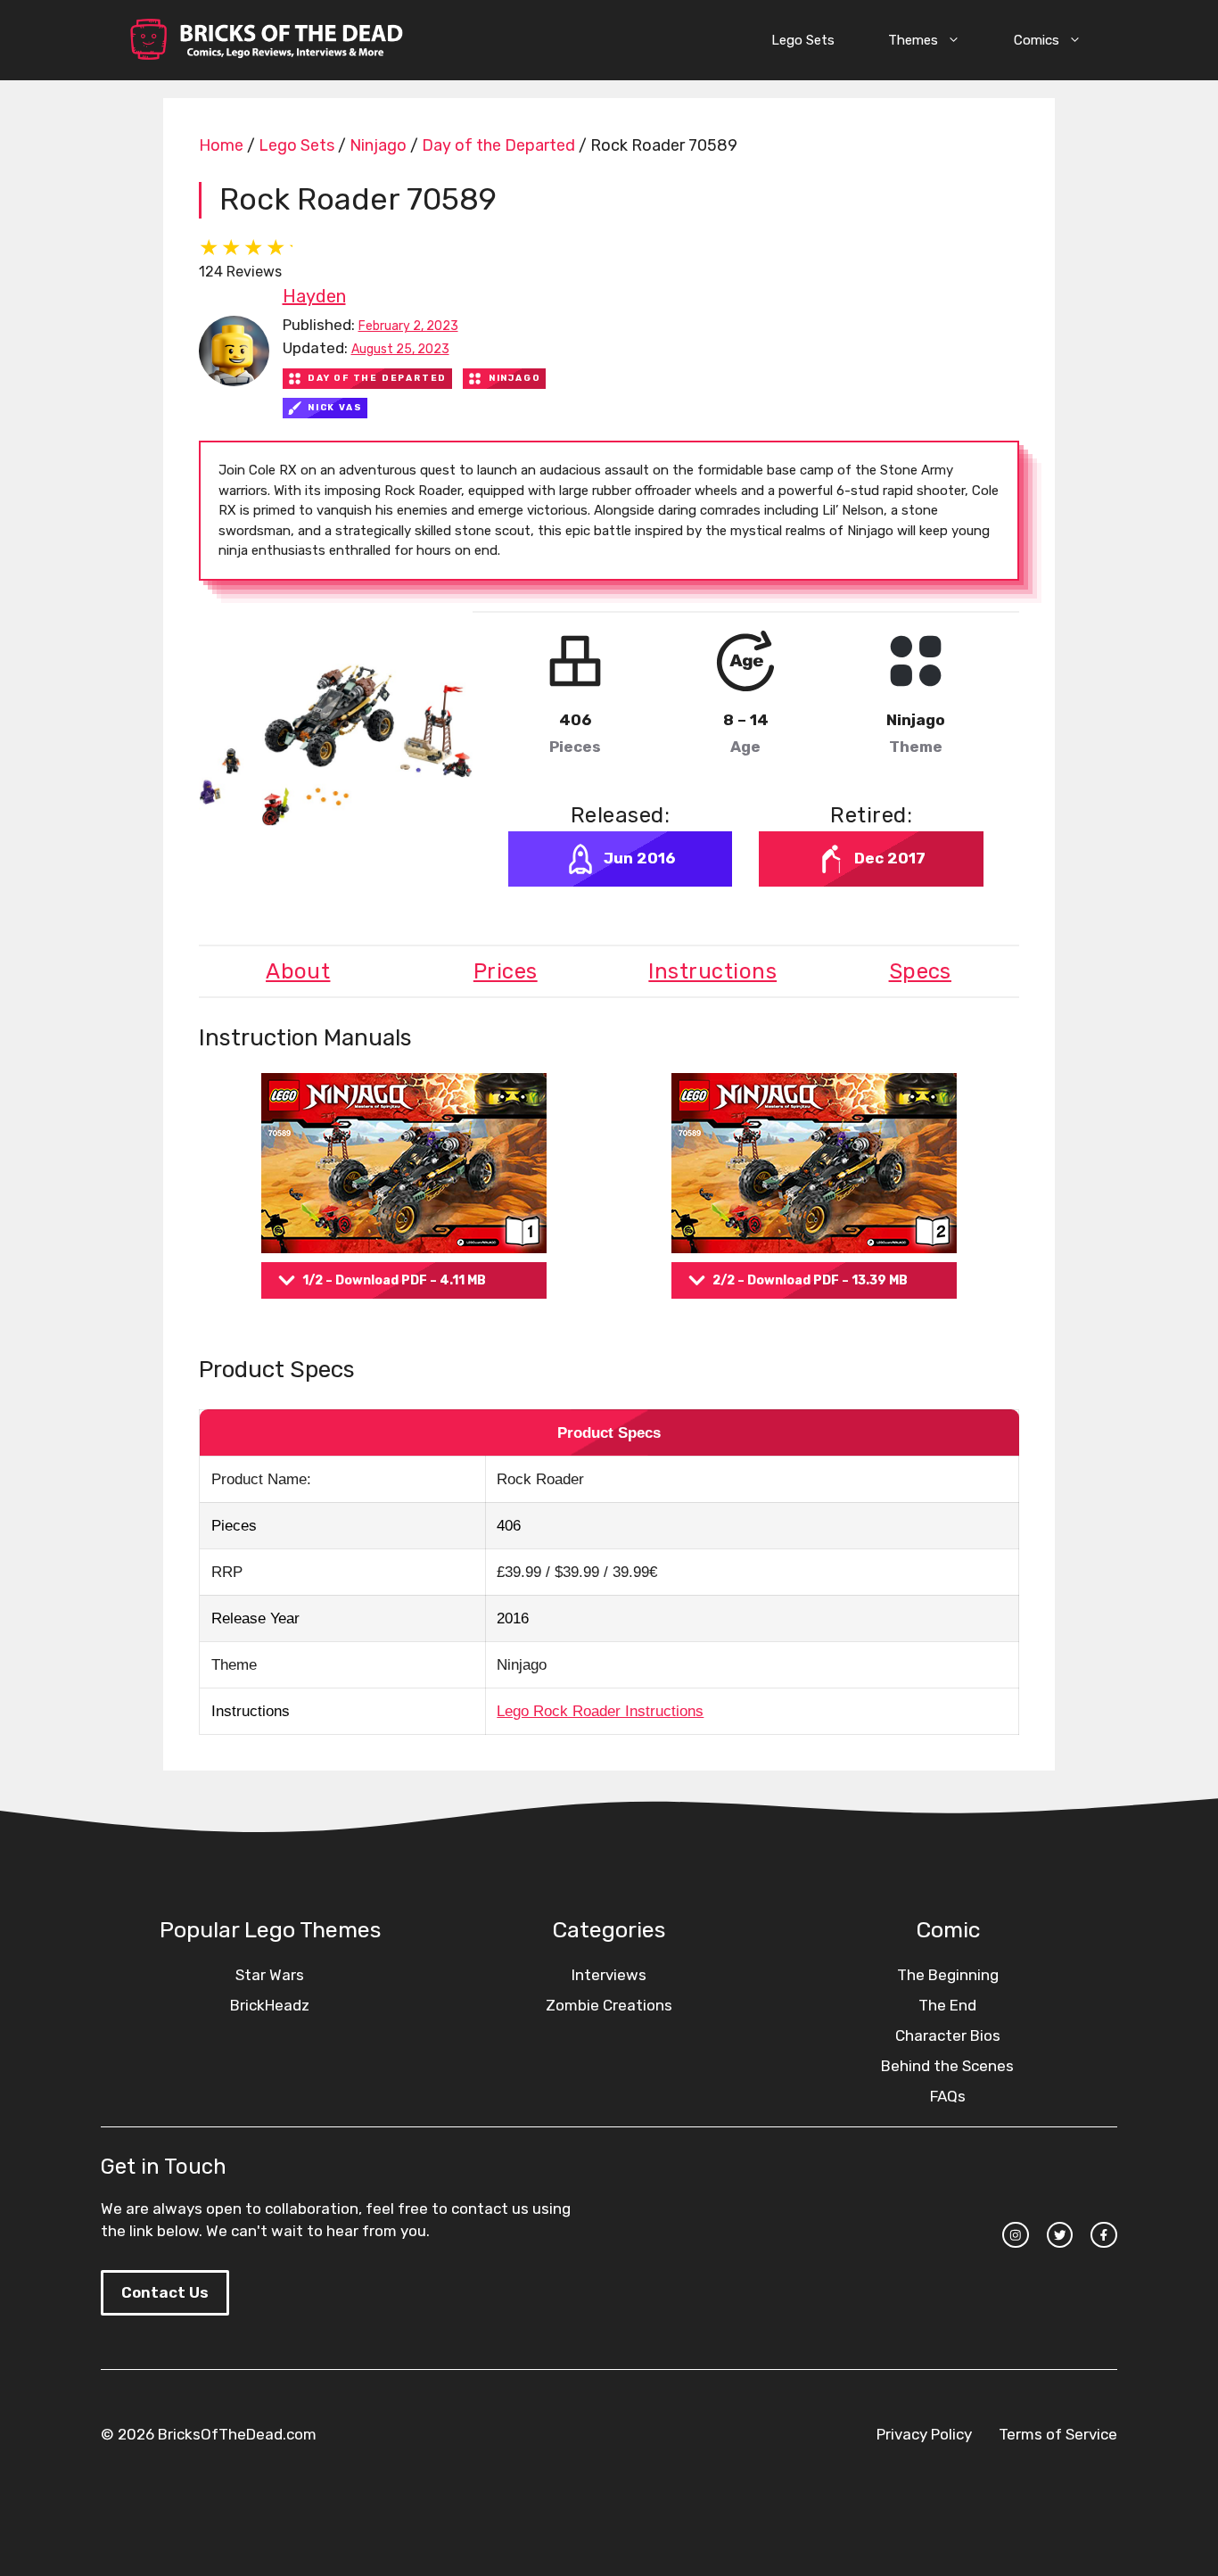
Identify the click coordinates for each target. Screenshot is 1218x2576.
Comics (1037, 40)
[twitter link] (1060, 2235)
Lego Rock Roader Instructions (600, 1711)
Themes (913, 40)
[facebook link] (1104, 2235)
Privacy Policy (924, 2434)
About (298, 971)
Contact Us (165, 2292)
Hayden (314, 296)
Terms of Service (1058, 2434)
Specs (920, 971)
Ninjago (378, 145)
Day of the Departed (498, 145)
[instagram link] (1016, 2235)
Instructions (712, 971)
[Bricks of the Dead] (266, 40)
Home (221, 145)
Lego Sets (803, 40)
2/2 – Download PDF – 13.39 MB (810, 1280)
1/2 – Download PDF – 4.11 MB (394, 1280)
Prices (506, 971)
